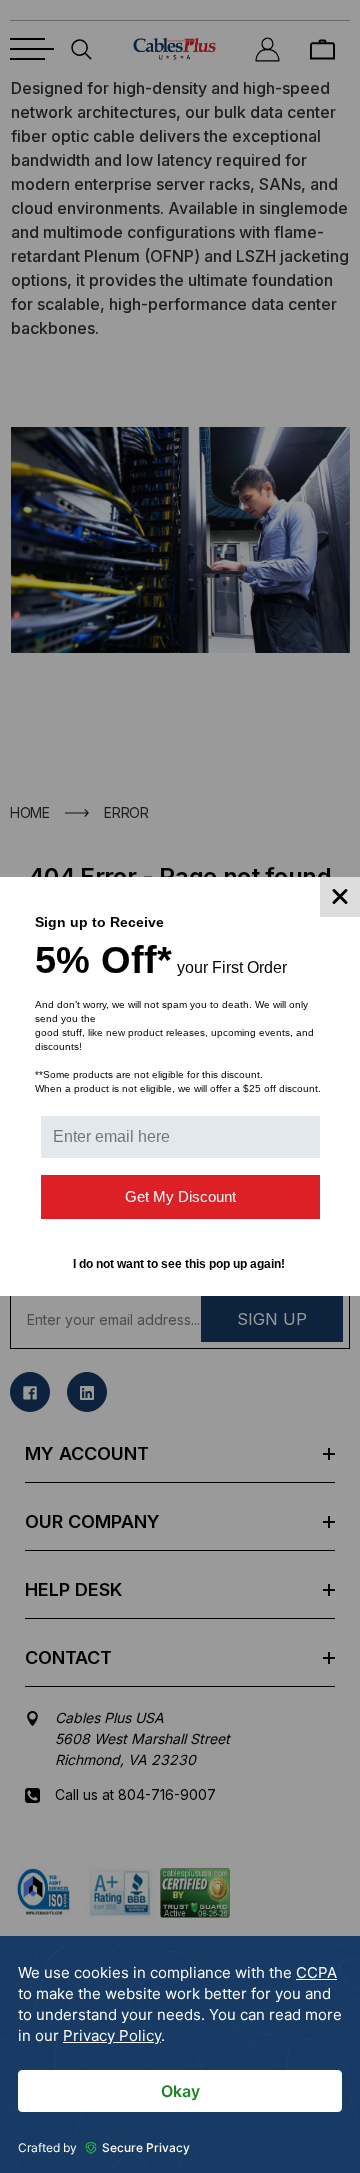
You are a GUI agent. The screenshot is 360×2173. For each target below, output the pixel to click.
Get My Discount (180, 1196)
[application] (180, 2054)
